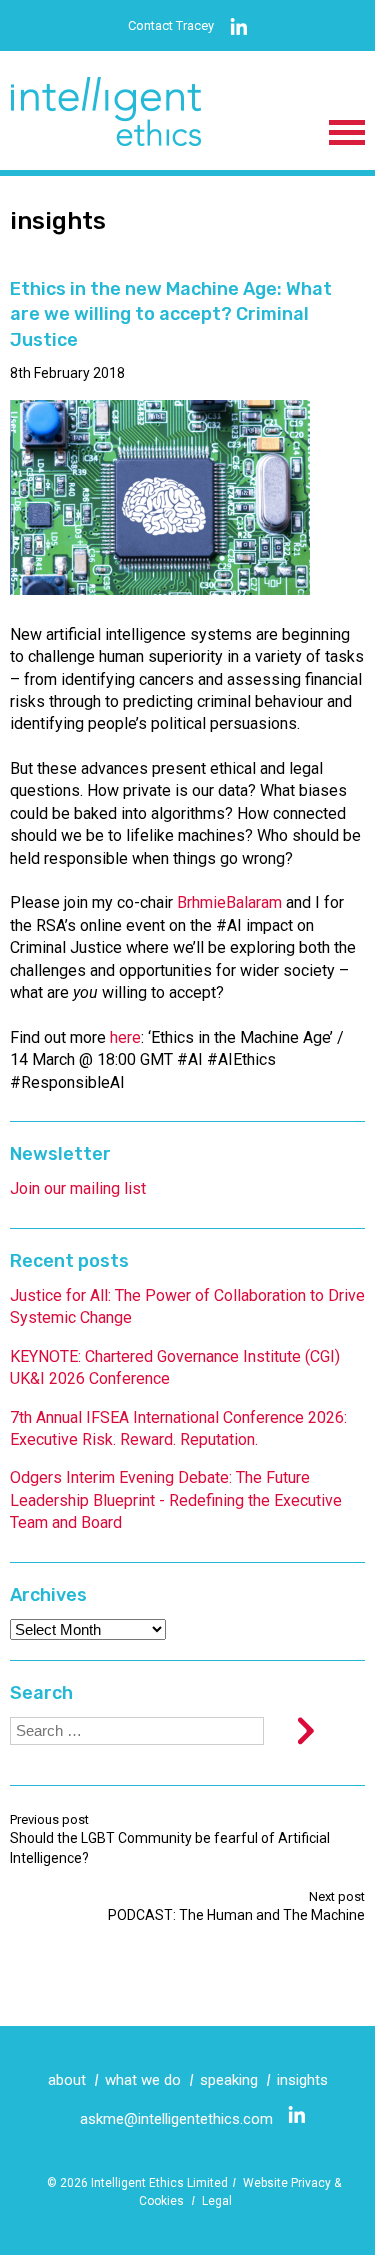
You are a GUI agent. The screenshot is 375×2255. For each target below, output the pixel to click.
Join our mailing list (78, 1188)
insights (302, 2080)
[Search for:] (137, 1731)
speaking (229, 2080)
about (67, 2080)
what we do (143, 2080)
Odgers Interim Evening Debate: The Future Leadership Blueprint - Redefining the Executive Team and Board (176, 1500)
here (125, 1037)
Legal (217, 2201)
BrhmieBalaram (229, 902)
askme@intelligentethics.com (176, 2119)
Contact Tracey (171, 25)
